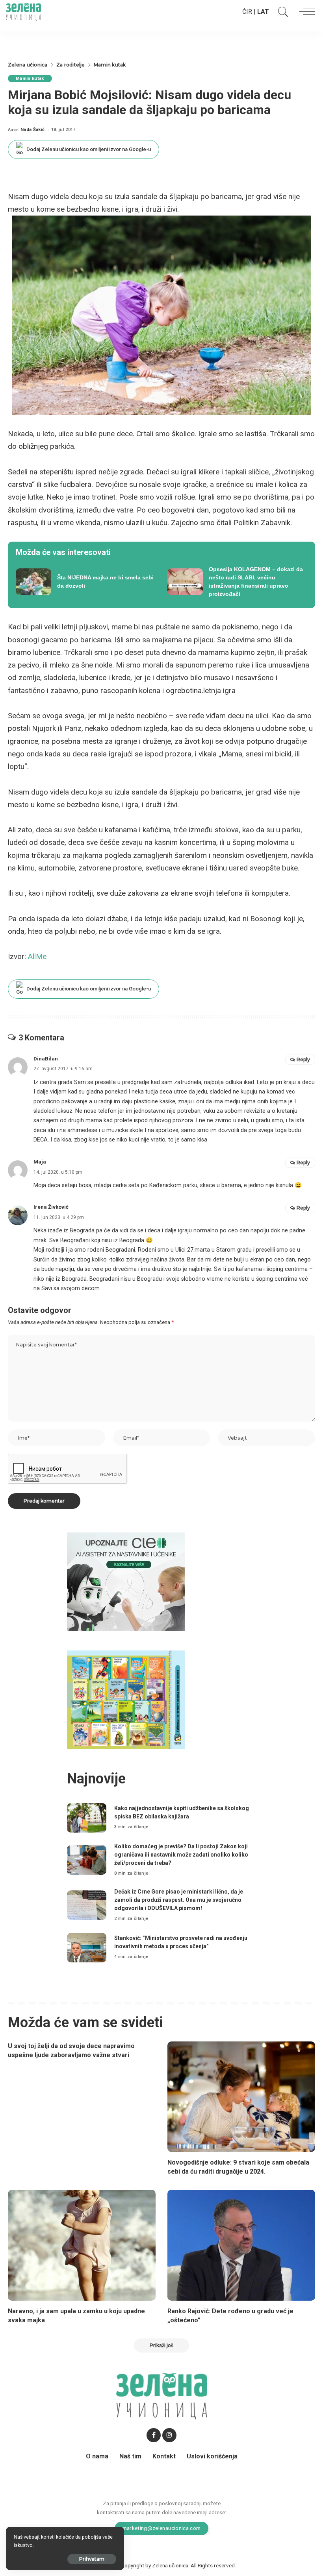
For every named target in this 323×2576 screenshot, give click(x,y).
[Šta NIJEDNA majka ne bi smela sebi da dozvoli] (86, 582)
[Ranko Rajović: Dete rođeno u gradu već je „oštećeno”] (241, 2245)
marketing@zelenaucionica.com (162, 2528)
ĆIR (247, 12)
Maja (40, 1162)
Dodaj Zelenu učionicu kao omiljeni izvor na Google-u (89, 149)
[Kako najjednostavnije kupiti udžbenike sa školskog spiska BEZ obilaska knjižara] (87, 1818)
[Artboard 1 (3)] (126, 1581)
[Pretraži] (281, 12)
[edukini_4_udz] (126, 1699)
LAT (263, 12)
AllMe (37, 956)
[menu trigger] (305, 12)
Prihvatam (92, 2559)
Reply (303, 1059)
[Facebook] (154, 2435)
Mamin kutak (30, 78)
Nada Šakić (32, 130)
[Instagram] (169, 2435)
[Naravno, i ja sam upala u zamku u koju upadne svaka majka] (82, 2245)
